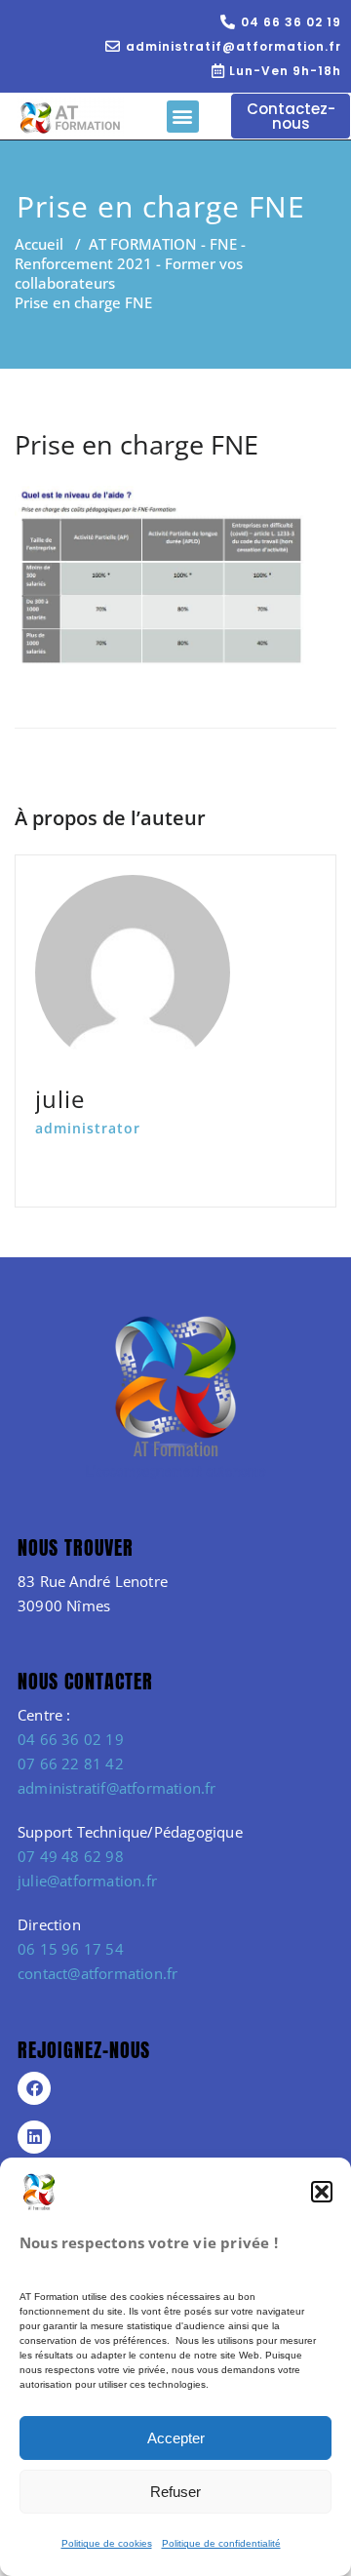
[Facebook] (34, 2088)
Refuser (175, 2492)
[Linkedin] (34, 2137)
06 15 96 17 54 (71, 1949)
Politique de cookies (107, 2543)
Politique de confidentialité (221, 2543)
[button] (322, 2192)
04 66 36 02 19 (71, 1739)
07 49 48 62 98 (71, 1856)
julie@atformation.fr (87, 1881)
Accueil (39, 244)
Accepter (176, 2438)
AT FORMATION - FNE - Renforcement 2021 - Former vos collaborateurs (130, 263)
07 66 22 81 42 (71, 1764)
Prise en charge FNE (136, 444)
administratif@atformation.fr (117, 1788)
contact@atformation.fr (97, 1973)
